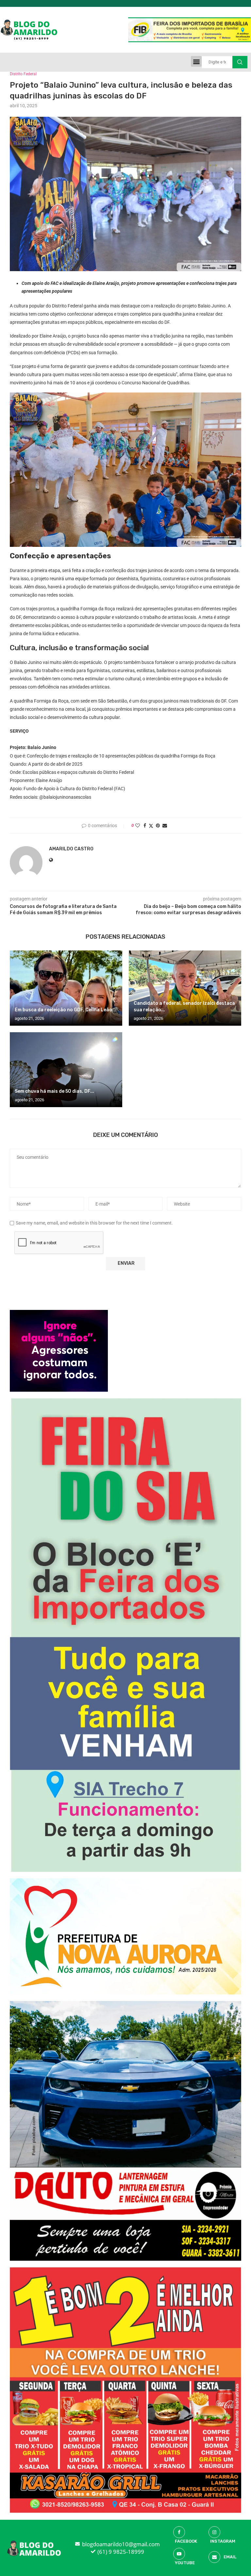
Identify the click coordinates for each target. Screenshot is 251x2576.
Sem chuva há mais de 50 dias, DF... (54, 1091)
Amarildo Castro (71, 849)
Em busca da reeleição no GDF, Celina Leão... (65, 1010)
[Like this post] (138, 826)
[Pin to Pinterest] (158, 826)
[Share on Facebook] (145, 826)
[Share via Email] (165, 826)
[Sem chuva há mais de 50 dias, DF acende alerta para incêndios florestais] (66, 1070)
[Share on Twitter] (151, 826)
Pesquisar (240, 62)
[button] (196, 61)
